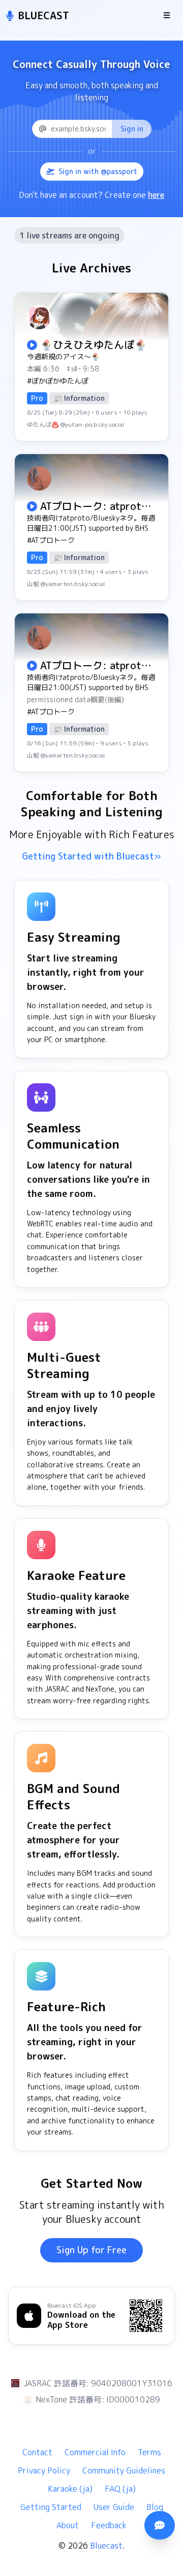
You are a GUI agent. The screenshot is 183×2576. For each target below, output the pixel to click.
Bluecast (106, 2546)
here (156, 195)
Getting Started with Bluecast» (91, 856)
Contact (37, 2452)
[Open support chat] (160, 2525)
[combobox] (91, 129)
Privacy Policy (44, 2470)
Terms (149, 2452)
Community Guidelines (124, 2470)
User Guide (114, 2507)
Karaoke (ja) (70, 2489)
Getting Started (51, 2507)
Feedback (109, 2525)
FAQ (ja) (120, 2489)
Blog (155, 2507)
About (68, 2525)
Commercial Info (95, 2452)
